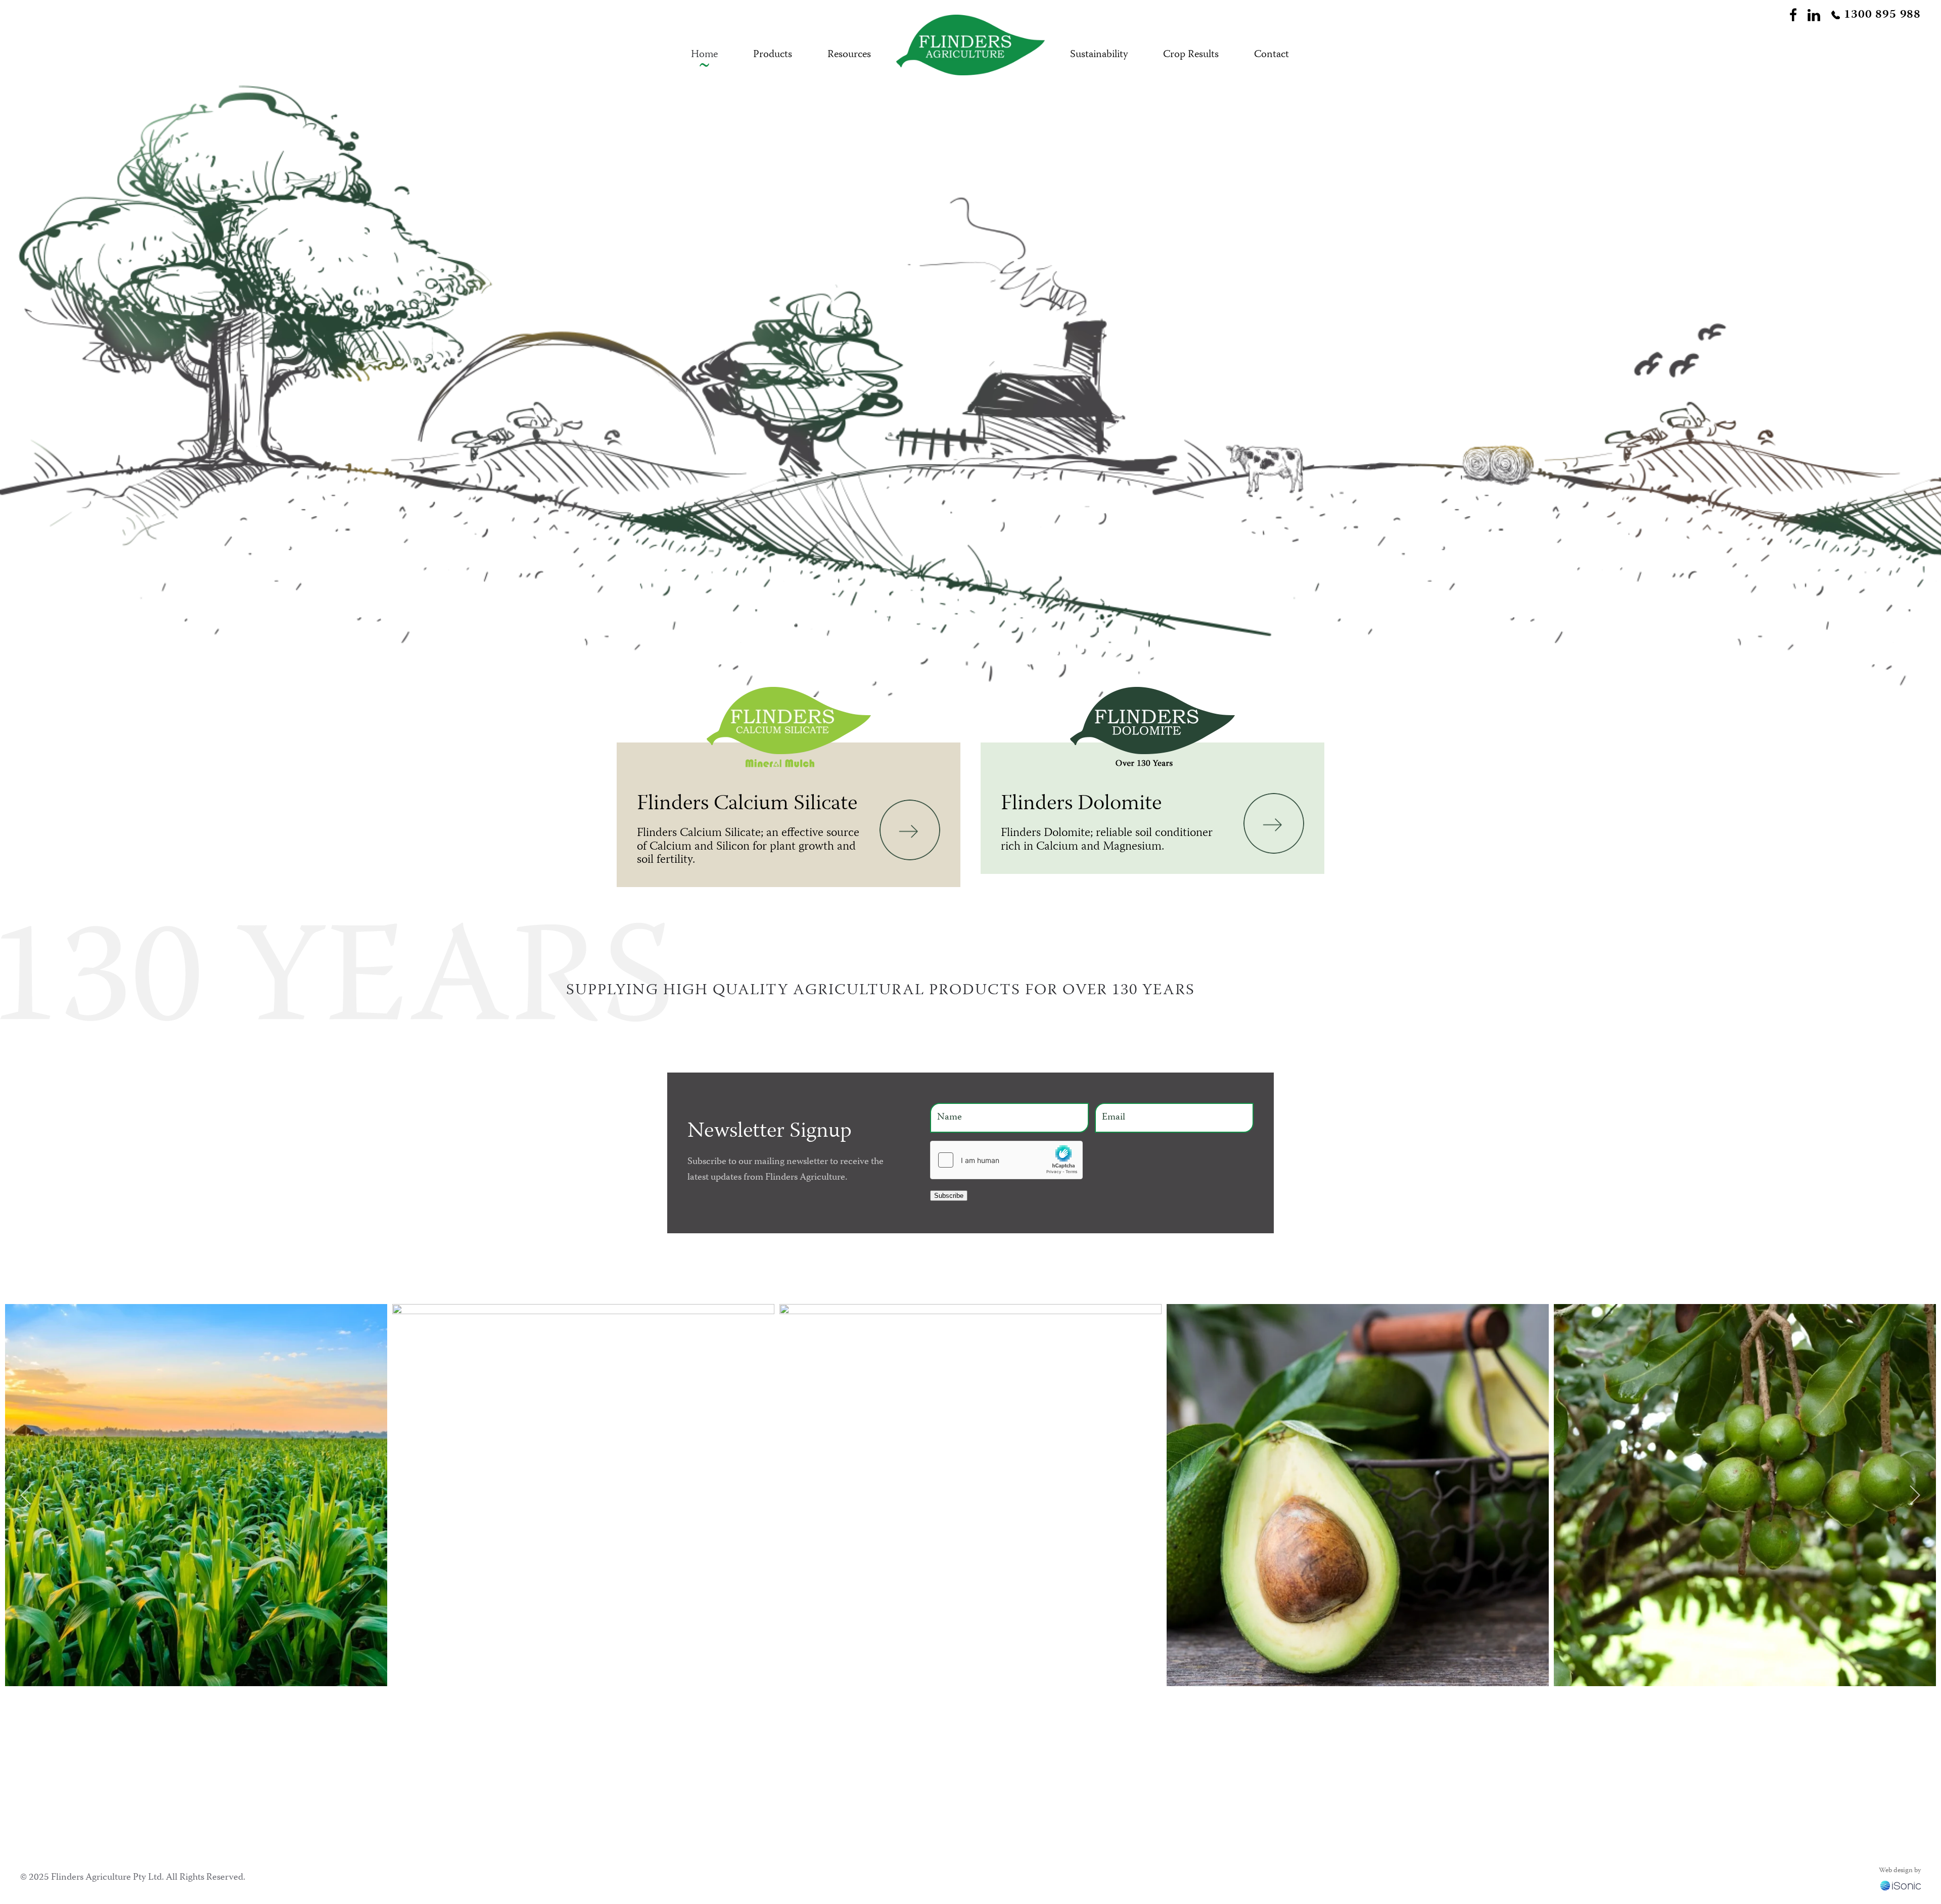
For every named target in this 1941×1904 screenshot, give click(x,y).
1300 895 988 (1882, 15)
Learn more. (760, 1809)
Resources (849, 55)
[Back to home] (970, 55)
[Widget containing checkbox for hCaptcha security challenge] (1006, 1160)
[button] (27, 1495)
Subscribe (949, 1196)
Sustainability (1099, 55)
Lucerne (914, 1809)
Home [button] (704, 55)
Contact (1080, 1809)
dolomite (613, 1809)
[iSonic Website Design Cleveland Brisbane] (1901, 1886)
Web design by (1900, 1871)
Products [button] (773, 55)
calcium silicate (701, 1809)
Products (1081, 1762)
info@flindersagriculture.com (1303, 1782)
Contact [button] (1272, 55)
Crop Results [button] (1191, 55)
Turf (906, 1762)
